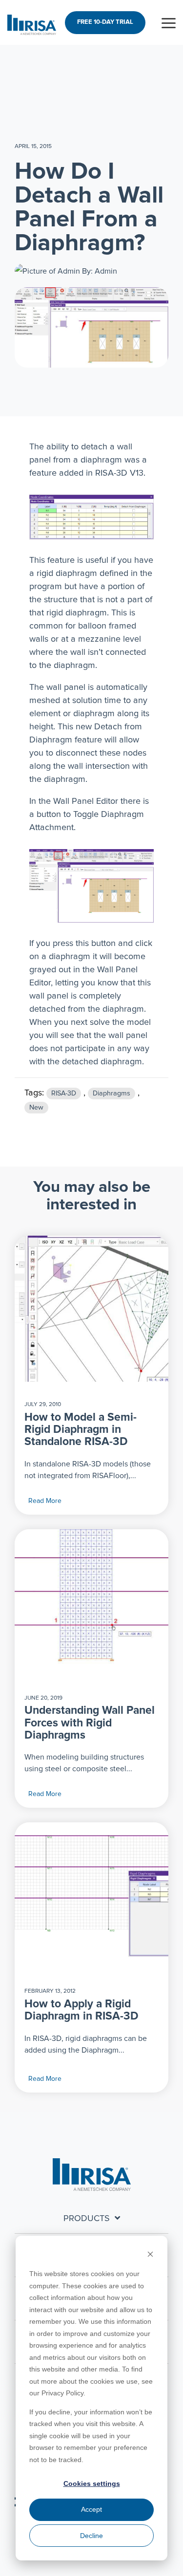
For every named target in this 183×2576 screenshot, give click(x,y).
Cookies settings (92, 2483)
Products (87, 2219)
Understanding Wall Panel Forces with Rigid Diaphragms (90, 1723)
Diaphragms (112, 1093)
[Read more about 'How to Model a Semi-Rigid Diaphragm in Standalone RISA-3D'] (91, 1309)
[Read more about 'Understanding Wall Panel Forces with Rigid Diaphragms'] (91, 1602)
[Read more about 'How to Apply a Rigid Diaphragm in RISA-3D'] (91, 1895)
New (36, 1108)
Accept (91, 2509)
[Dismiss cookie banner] (150, 2255)
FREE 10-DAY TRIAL (105, 22)
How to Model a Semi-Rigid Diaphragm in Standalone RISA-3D (81, 1430)
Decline (91, 2536)
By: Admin (99, 271)
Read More (45, 1501)
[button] (169, 22)
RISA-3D (64, 1093)
